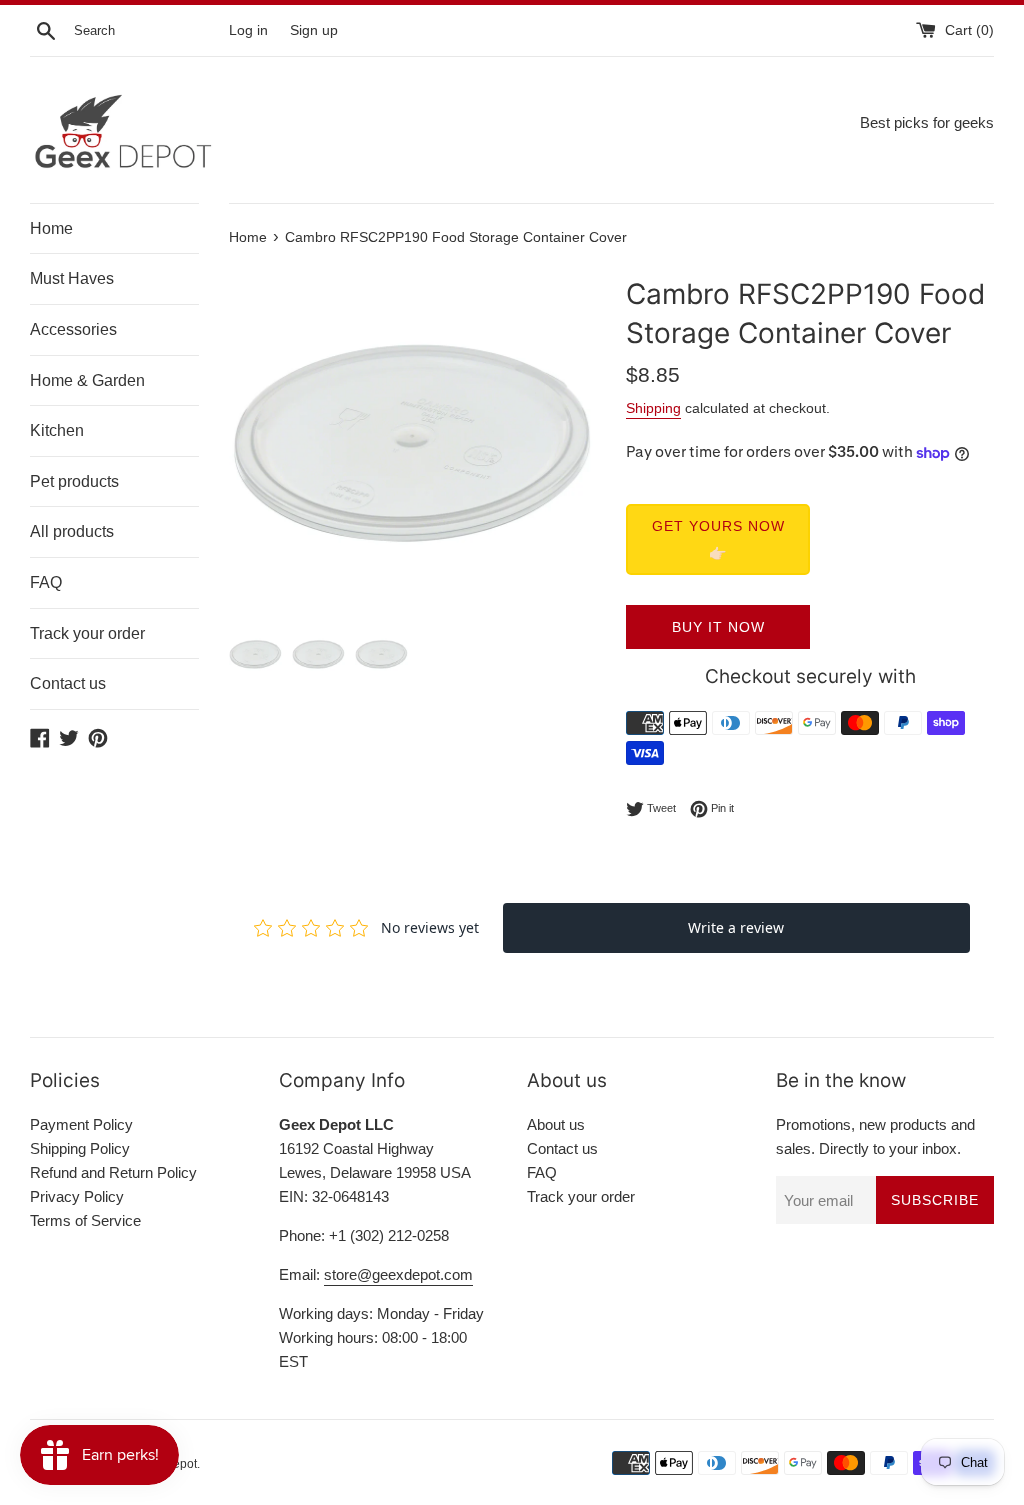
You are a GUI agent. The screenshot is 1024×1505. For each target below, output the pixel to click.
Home (51, 228)
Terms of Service (85, 1220)
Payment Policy (81, 1124)
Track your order (87, 633)
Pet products (74, 481)
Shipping (653, 408)
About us (556, 1124)
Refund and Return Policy (113, 1172)
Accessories (73, 329)
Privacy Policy (77, 1196)
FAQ (46, 582)
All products (72, 531)
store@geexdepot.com (398, 1274)
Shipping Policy (80, 1148)
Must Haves (72, 278)
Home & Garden (87, 380)
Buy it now (718, 627)
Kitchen (57, 430)
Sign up (314, 30)
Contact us (68, 683)
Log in (248, 30)
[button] (570, 444)
